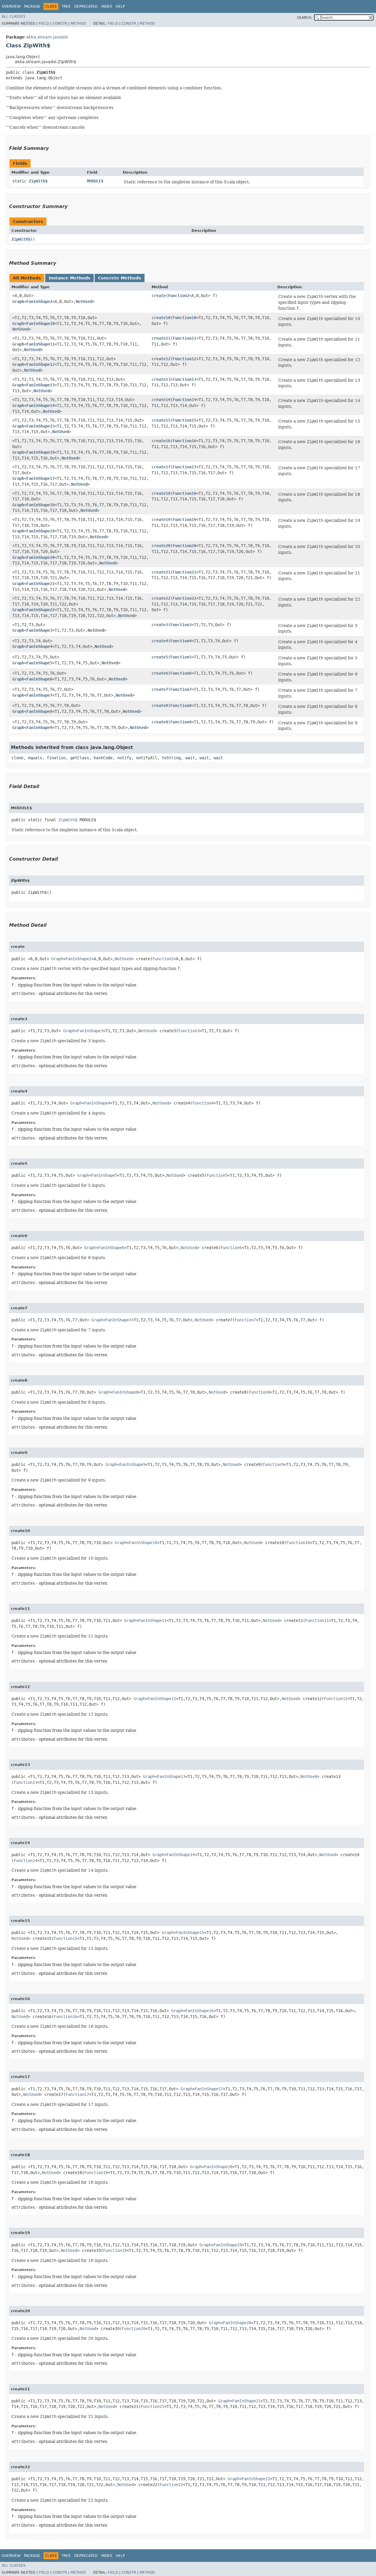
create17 (161, 467)
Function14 (184, 400)
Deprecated (86, 6)
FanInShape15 (41, 426)
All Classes (14, 16)
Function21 (184, 572)
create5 (160, 657)
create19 (161, 519)
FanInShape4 (39, 646)
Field (44, 24)
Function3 (181, 625)
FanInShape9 (39, 728)
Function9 (181, 722)
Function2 (179, 296)
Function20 (184, 546)
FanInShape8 (39, 711)
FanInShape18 (41, 505)
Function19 (184, 519)
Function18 (184, 493)
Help (120, 6)
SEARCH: (305, 18)
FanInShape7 (39, 695)
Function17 (184, 467)
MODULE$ (95, 181)
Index (107, 6)
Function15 (184, 420)
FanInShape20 (41, 557)
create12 (161, 359)
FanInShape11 (41, 344)
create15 (161, 420)
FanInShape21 (41, 584)
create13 (161, 379)
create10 (161, 318)
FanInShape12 (41, 364)
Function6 (181, 673)
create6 (160, 673)
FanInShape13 (41, 385)
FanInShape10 (41, 324)
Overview (11, 6)
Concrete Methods (120, 278)
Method (78, 24)
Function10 (184, 318)
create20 (161, 546)
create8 (160, 705)
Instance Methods (69, 278)
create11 (161, 338)
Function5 (181, 657)
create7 (160, 689)
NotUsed (84, 301)
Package (32, 6)
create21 (161, 572)
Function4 (181, 641)
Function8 (181, 705)
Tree (66, 6)
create (159, 296)
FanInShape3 (39, 630)
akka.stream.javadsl (47, 37)
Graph (18, 301)
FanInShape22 (41, 610)
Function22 (184, 598)
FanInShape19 (41, 531)
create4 (160, 641)
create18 (161, 493)
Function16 (184, 441)
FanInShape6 (39, 679)
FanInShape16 (41, 452)
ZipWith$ (38, 181)
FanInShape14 (41, 405)
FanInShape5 (39, 663)
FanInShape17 (41, 478)
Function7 (181, 689)
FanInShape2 (39, 301)
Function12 (184, 359)
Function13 (184, 379)
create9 (160, 722)
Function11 (184, 338)
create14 (161, 400)
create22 (161, 598)
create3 (160, 625)
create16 (161, 441)
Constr (60, 24)
